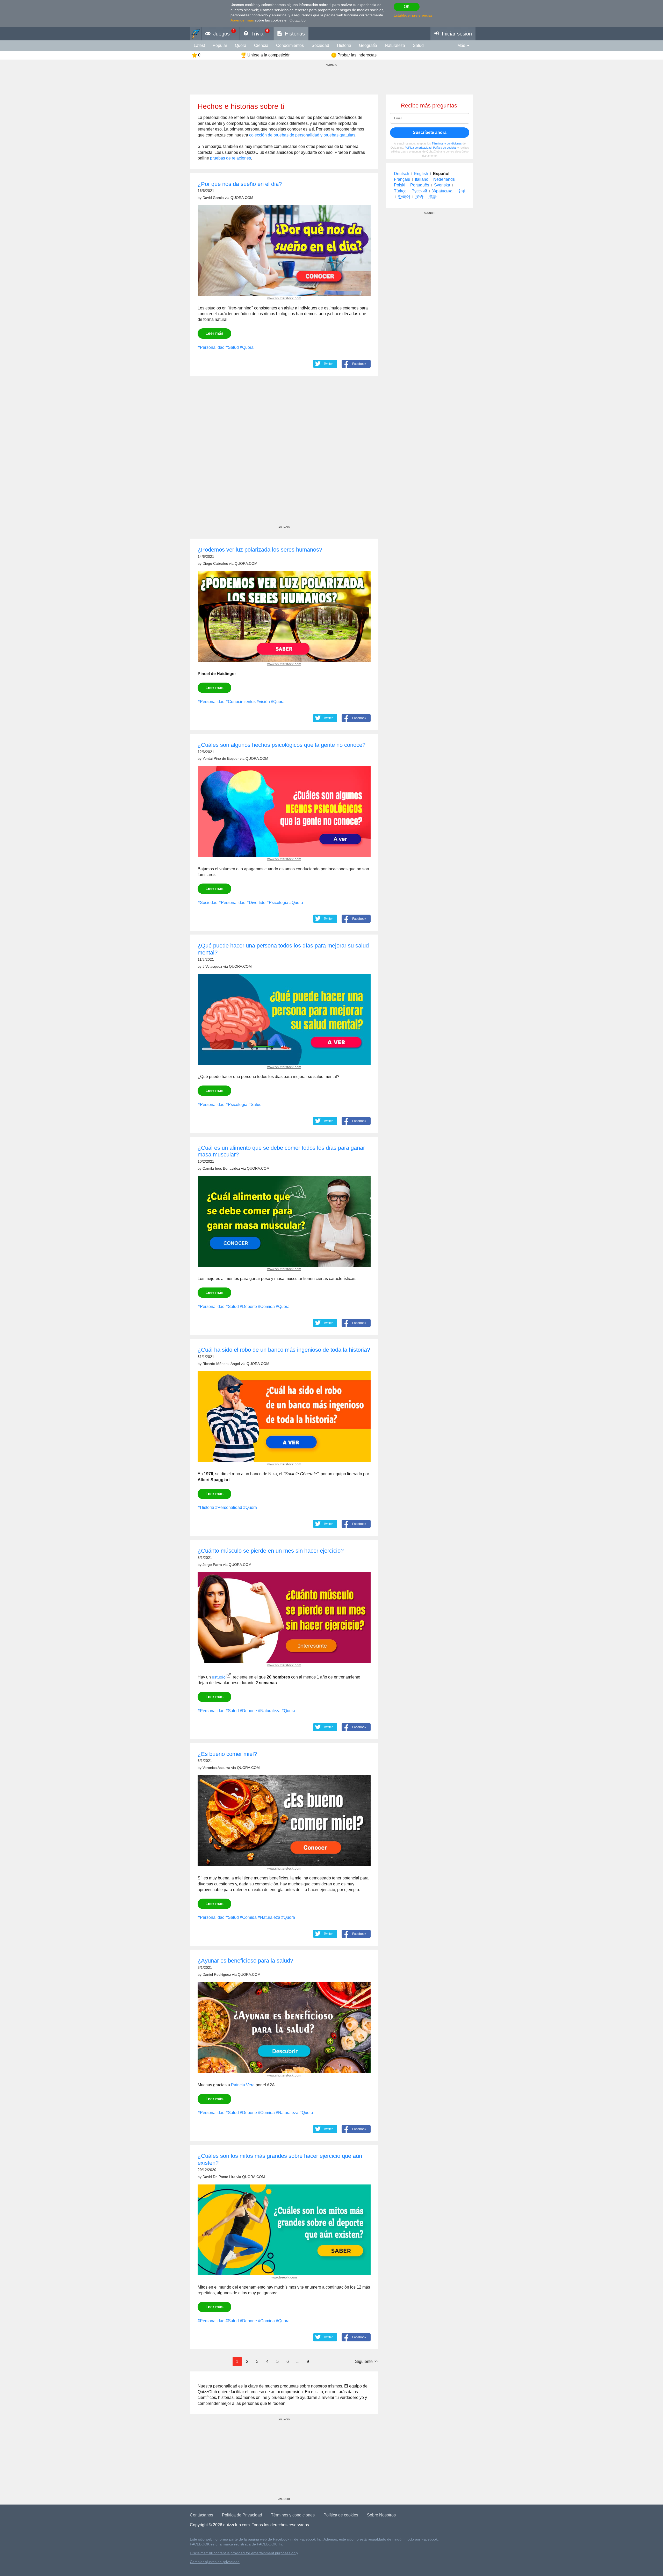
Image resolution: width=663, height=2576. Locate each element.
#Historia (206, 1507)
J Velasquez (212, 967)
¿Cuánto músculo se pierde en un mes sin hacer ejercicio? (271, 1551)
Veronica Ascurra (216, 1768)
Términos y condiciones (447, 143)
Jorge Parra (212, 1565)
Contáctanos (201, 2515)
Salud (418, 45)
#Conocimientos (241, 702)
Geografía (368, 45)
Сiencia (261, 45)
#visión (263, 702)
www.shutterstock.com (284, 298)
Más (461, 45)
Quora (241, 45)
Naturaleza (395, 45)
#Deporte (248, 1307)
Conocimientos (290, 45)
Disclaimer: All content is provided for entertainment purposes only (244, 2553)
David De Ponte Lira (219, 2177)
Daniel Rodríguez (217, 1975)
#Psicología (277, 903)
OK (407, 7)
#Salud (232, 347)
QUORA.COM (242, 198)
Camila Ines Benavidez (221, 1168)
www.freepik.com (284, 2277)
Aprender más (242, 20)
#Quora (247, 347)
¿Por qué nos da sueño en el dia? (240, 184)
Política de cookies (445, 148)
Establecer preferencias (413, 15)
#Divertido (256, 903)
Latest (199, 45)
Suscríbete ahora (430, 132)
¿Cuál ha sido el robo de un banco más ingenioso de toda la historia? (284, 1350)
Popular (220, 45)
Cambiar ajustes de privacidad (215, 2562)
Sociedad (320, 45)
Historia (344, 45)
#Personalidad (211, 347)
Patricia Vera (243, 2085)
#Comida (266, 1307)
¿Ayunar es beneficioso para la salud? (245, 1961)
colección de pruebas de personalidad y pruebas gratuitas (302, 135)
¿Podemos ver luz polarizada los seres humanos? (260, 550)
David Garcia (213, 198)
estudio (219, 1677)
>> (367, 2361)
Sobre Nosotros (381, 2515)
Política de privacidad (418, 148)
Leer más (214, 333)
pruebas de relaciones (230, 158)
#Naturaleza (269, 1711)
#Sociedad (208, 903)
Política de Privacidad (242, 2515)
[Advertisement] (284, 456)
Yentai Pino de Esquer (221, 759)
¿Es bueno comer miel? (227, 1754)
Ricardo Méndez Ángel (221, 1364)
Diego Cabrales (215, 564)
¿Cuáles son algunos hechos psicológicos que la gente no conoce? (282, 745)
